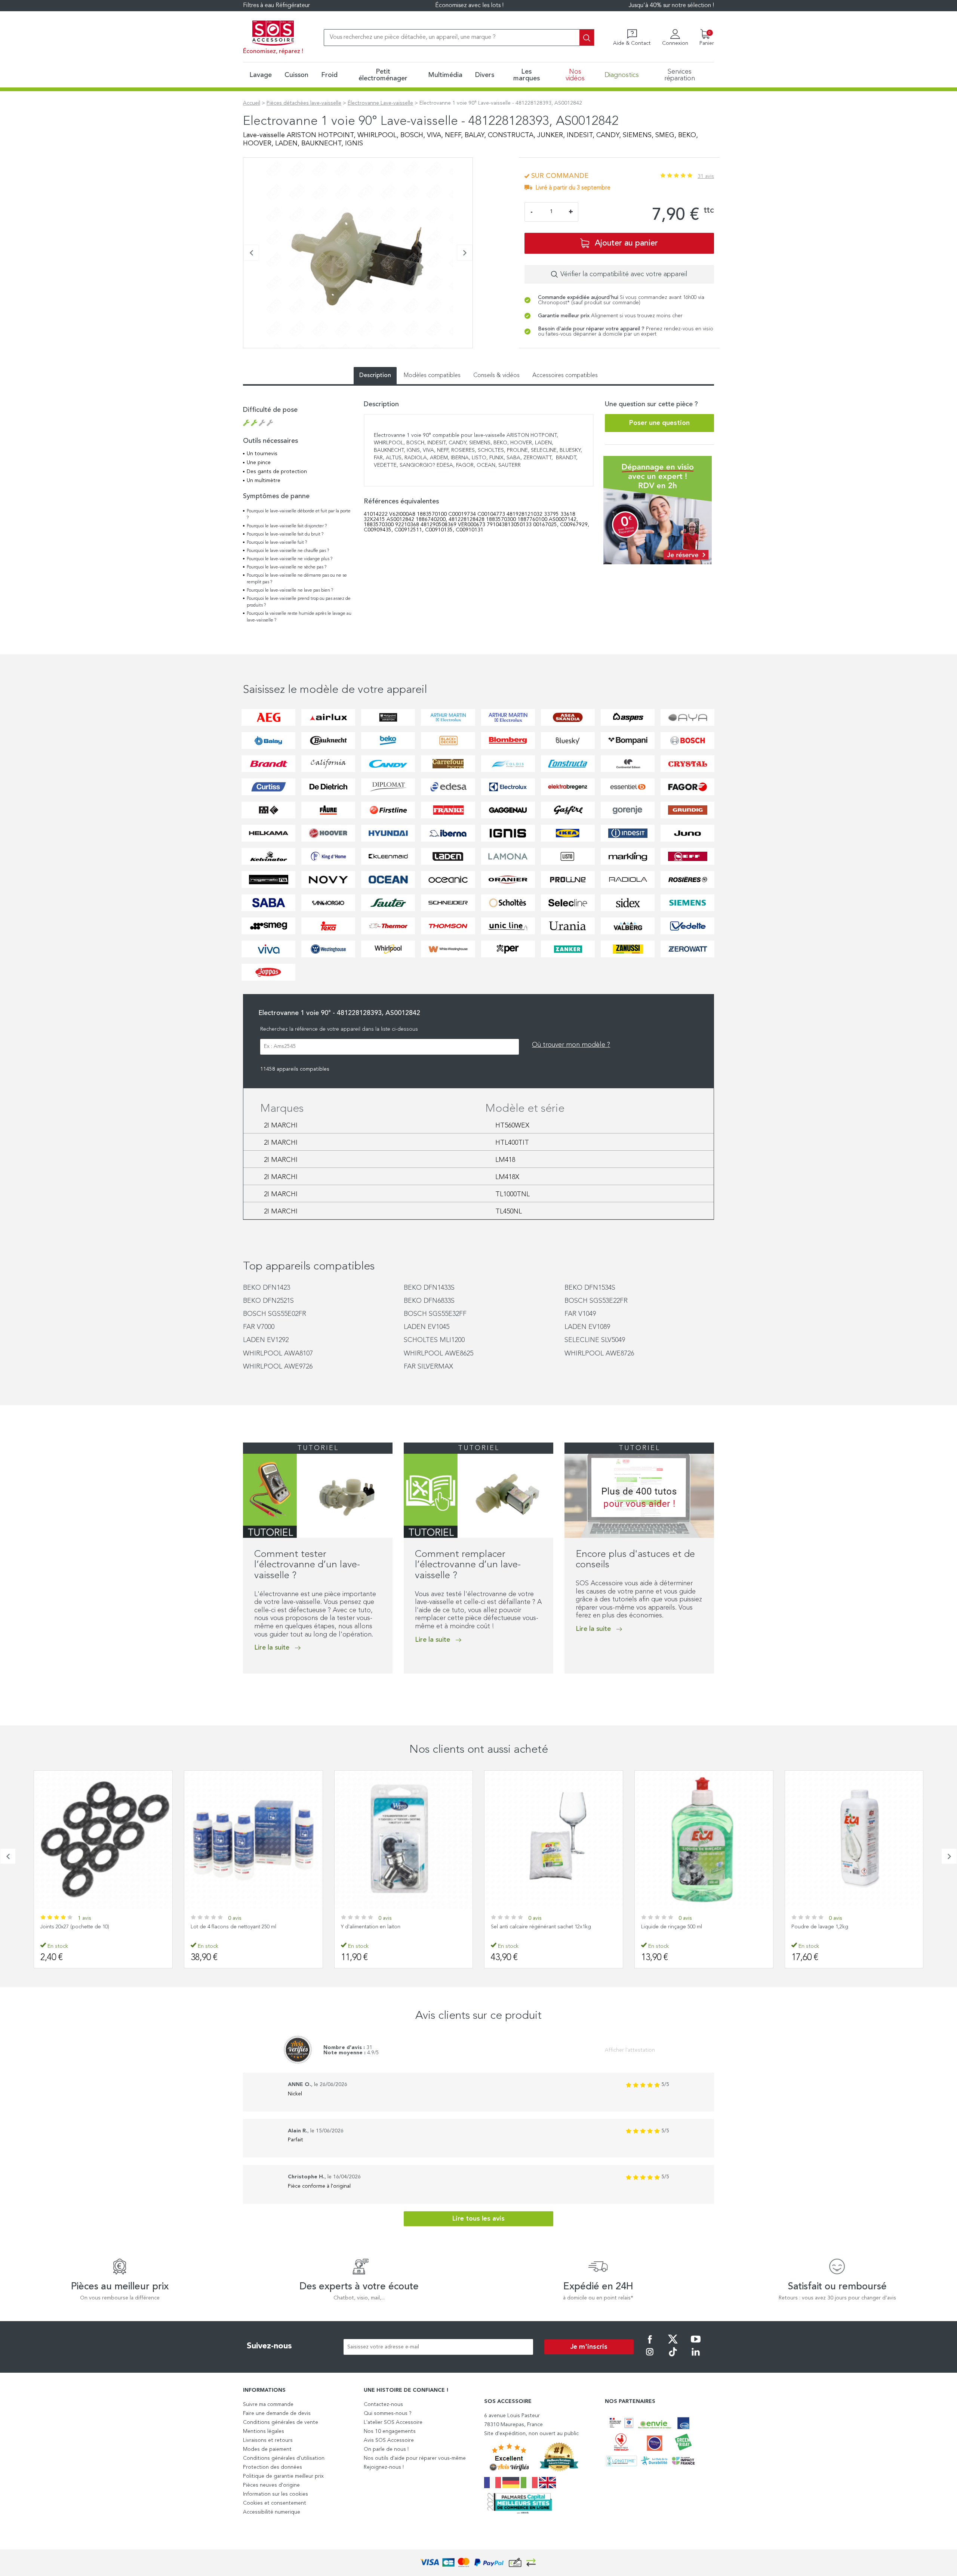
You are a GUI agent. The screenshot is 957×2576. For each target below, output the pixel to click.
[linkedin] (696, 2357)
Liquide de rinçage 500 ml (521, 1927)
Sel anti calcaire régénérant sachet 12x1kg (391, 1927)
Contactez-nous (383, 2404)
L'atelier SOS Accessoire (393, 2422)
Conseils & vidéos (496, 376)
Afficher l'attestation (630, 2050)
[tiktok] (673, 2357)
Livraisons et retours (268, 2440)
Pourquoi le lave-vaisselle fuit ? (277, 543)
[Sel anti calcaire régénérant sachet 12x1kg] (403, 1840)
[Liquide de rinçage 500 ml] (554, 1840)
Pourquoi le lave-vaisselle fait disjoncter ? (287, 526)
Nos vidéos (575, 75)
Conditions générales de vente (281, 2422)
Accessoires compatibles (565, 376)
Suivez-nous (269, 2346)
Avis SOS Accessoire (389, 2440)
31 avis (706, 176)
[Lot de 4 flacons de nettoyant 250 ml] (103, 1840)
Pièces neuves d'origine (271, 2485)
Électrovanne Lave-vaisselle (380, 103)
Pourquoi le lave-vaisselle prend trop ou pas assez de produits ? (299, 602)
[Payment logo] (478, 2563)
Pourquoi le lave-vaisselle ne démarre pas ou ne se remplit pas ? (297, 579)
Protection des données (273, 2467)
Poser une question (659, 423)
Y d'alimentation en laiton (220, 1927)
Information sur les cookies (276, 2494)
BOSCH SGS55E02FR (275, 1314)
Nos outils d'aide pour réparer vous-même (415, 2458)
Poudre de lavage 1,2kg (670, 1927)
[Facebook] (650, 2344)
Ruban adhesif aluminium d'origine (832, 1927)
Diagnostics (622, 75)
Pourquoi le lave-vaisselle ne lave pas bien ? (290, 590)
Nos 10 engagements (390, 2431)
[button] (246, 352)
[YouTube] (696, 2344)
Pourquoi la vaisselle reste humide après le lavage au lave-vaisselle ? (299, 617)
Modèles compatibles (432, 376)
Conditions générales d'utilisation (284, 2458)
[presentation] (251, 253)
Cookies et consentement (275, 2503)
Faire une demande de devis (277, 2413)
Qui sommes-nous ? (388, 2413)
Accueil (252, 103)
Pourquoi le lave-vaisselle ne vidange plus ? (290, 559)
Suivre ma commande (268, 2404)
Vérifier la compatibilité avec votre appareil (624, 274)
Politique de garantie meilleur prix (283, 2476)
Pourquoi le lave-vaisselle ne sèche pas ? (287, 567)
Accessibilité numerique (272, 2512)
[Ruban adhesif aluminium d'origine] (854, 1840)
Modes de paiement (267, 2449)
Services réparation (680, 75)
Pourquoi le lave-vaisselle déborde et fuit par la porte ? (299, 515)
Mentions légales (264, 2431)
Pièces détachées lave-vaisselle (304, 103)
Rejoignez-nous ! (384, 2467)
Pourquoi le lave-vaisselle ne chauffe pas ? (288, 551)
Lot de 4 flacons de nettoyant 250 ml (83, 1927)
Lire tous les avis (478, 2219)
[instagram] (650, 2357)
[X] (673, 2344)
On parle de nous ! (386, 2449)
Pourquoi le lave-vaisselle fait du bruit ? (285, 534)
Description (375, 376)
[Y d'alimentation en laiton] (253, 1840)
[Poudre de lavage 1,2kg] (704, 1840)
